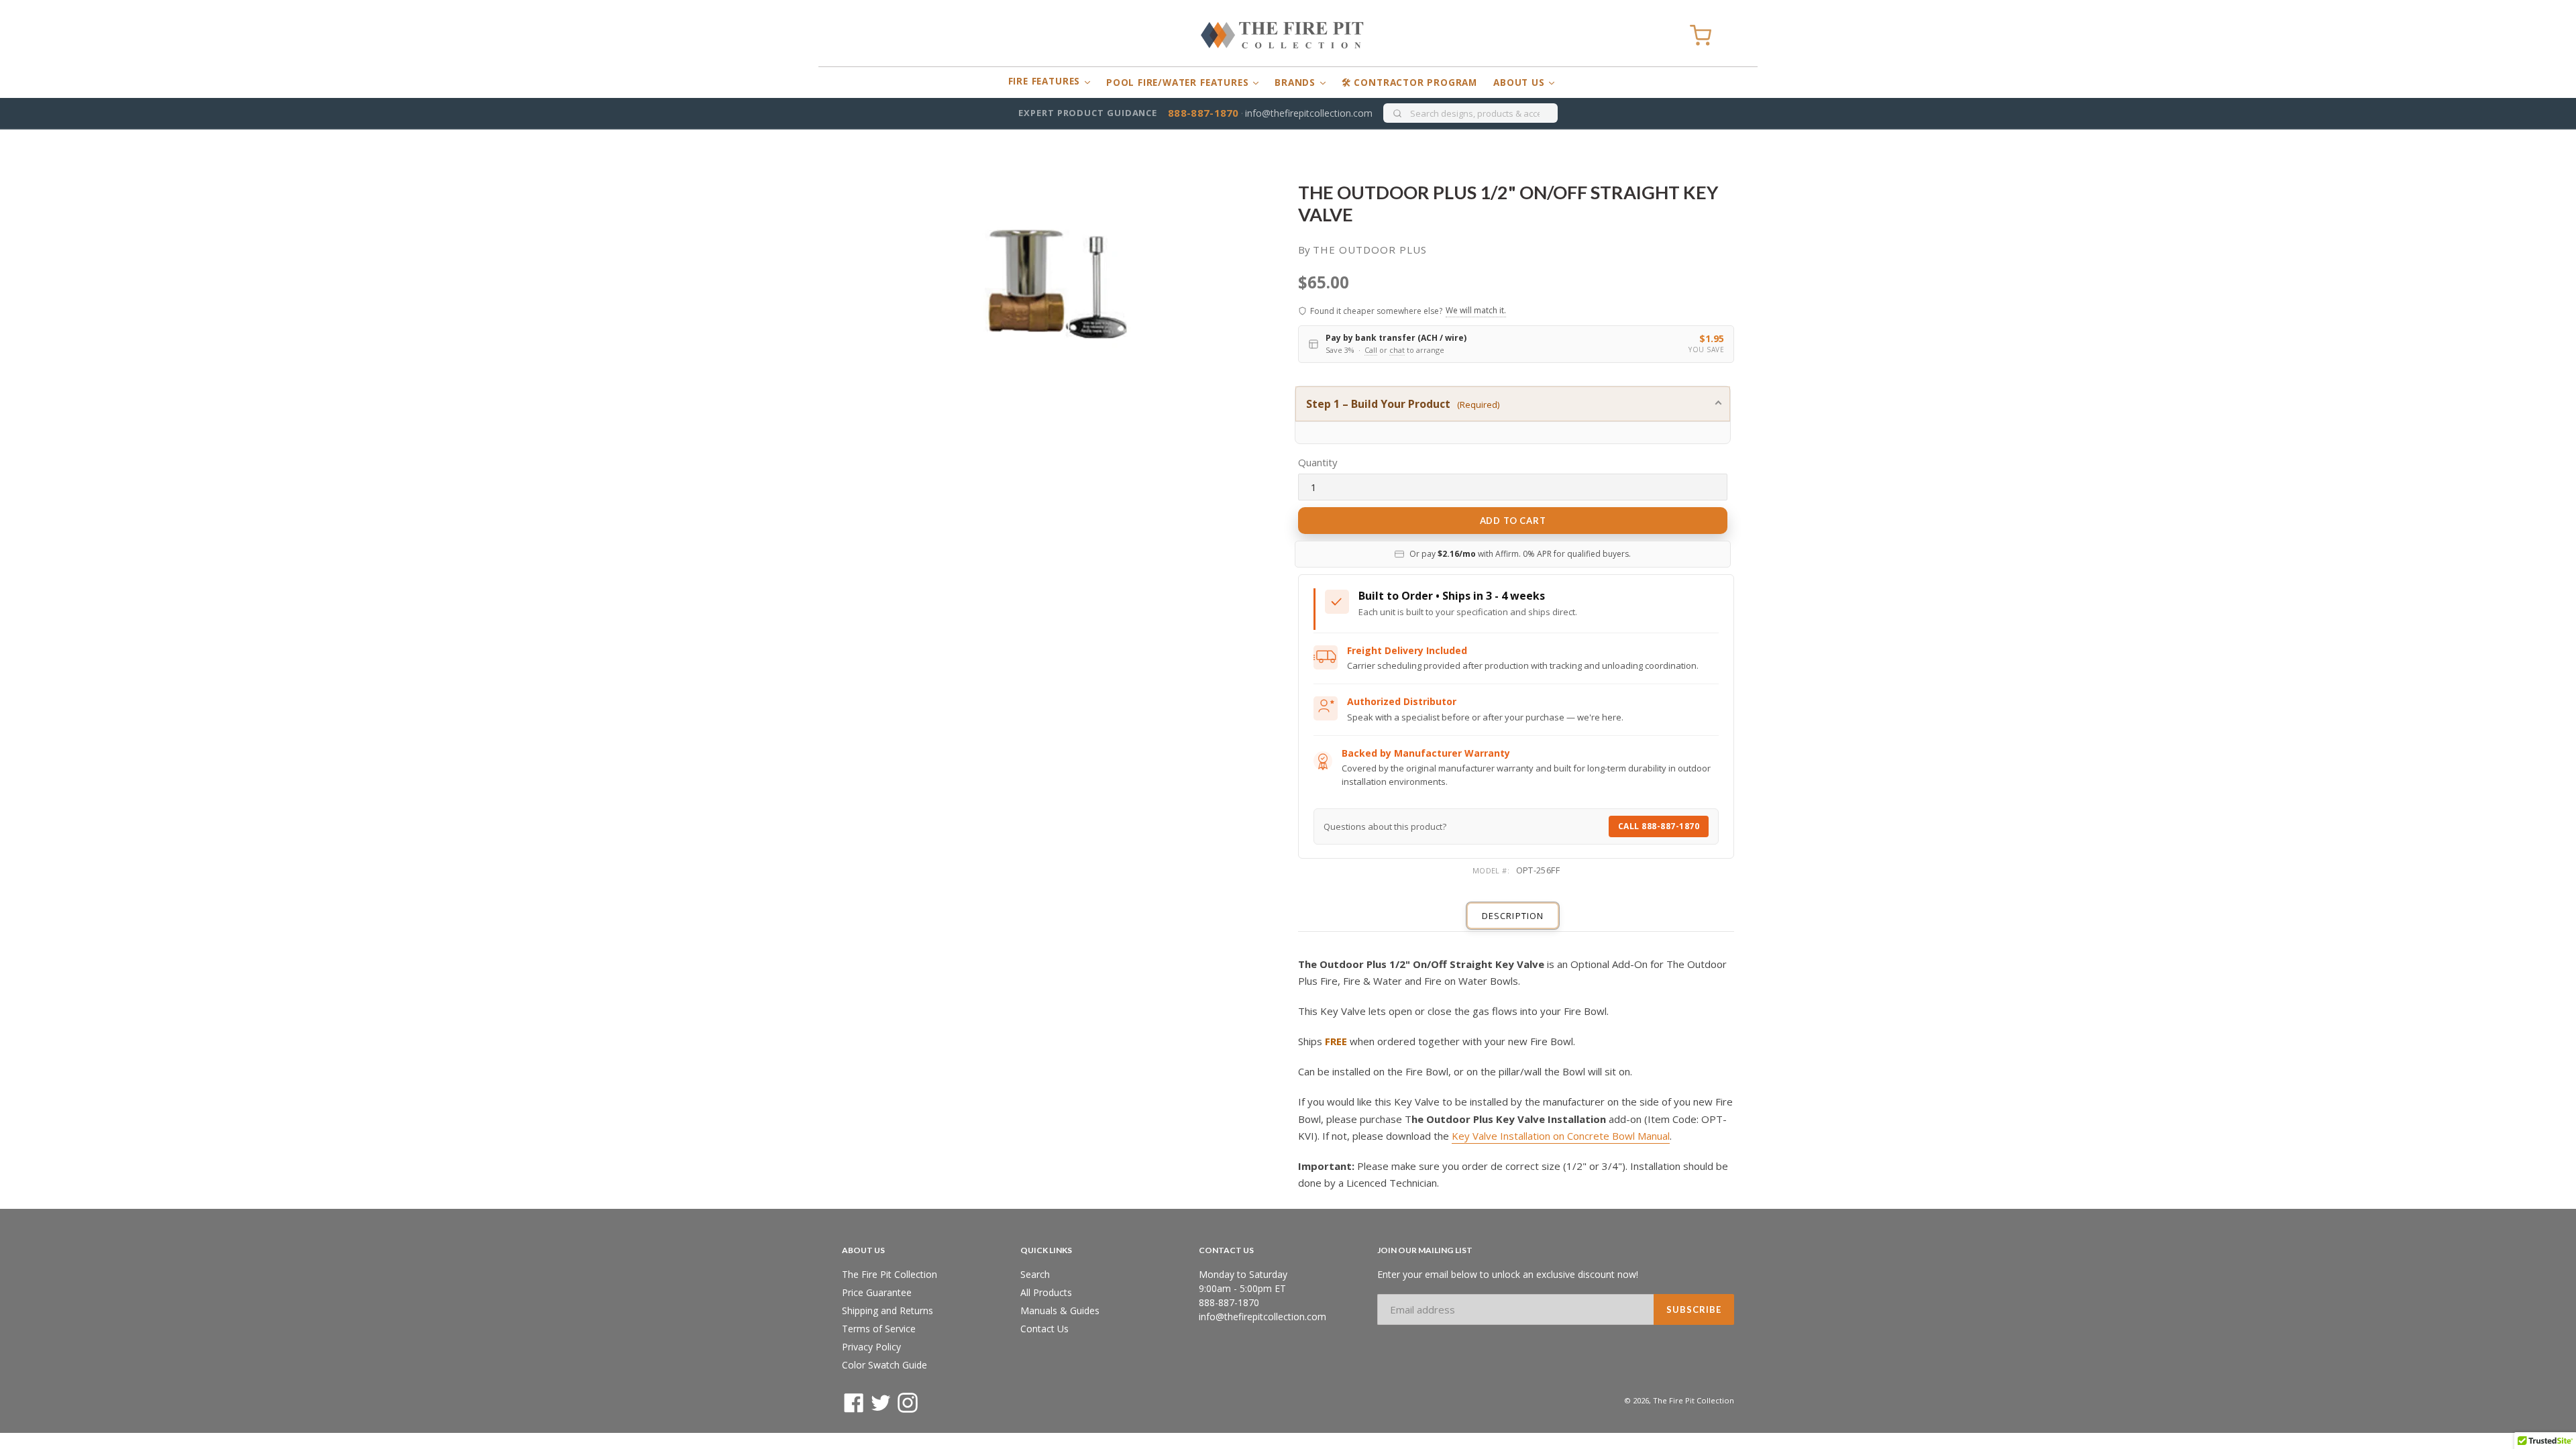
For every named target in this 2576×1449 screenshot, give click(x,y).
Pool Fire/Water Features (1179, 83)
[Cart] (1701, 36)
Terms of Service (879, 1329)
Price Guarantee (877, 1292)
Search (1035, 1274)
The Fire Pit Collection (890, 1274)
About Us (1520, 83)
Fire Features (1046, 81)
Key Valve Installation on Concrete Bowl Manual (1561, 1136)
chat (1397, 350)
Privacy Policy (871, 1347)
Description (1512, 916)
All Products (1046, 1292)
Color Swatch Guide (884, 1365)
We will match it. (1476, 310)
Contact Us (1044, 1329)
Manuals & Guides (1060, 1310)
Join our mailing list (1425, 1250)
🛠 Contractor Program (1409, 83)
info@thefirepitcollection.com (1309, 113)
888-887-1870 (1203, 113)
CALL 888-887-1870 (1659, 826)
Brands (1297, 83)
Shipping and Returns (888, 1310)
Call (1371, 350)
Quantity (1318, 462)
